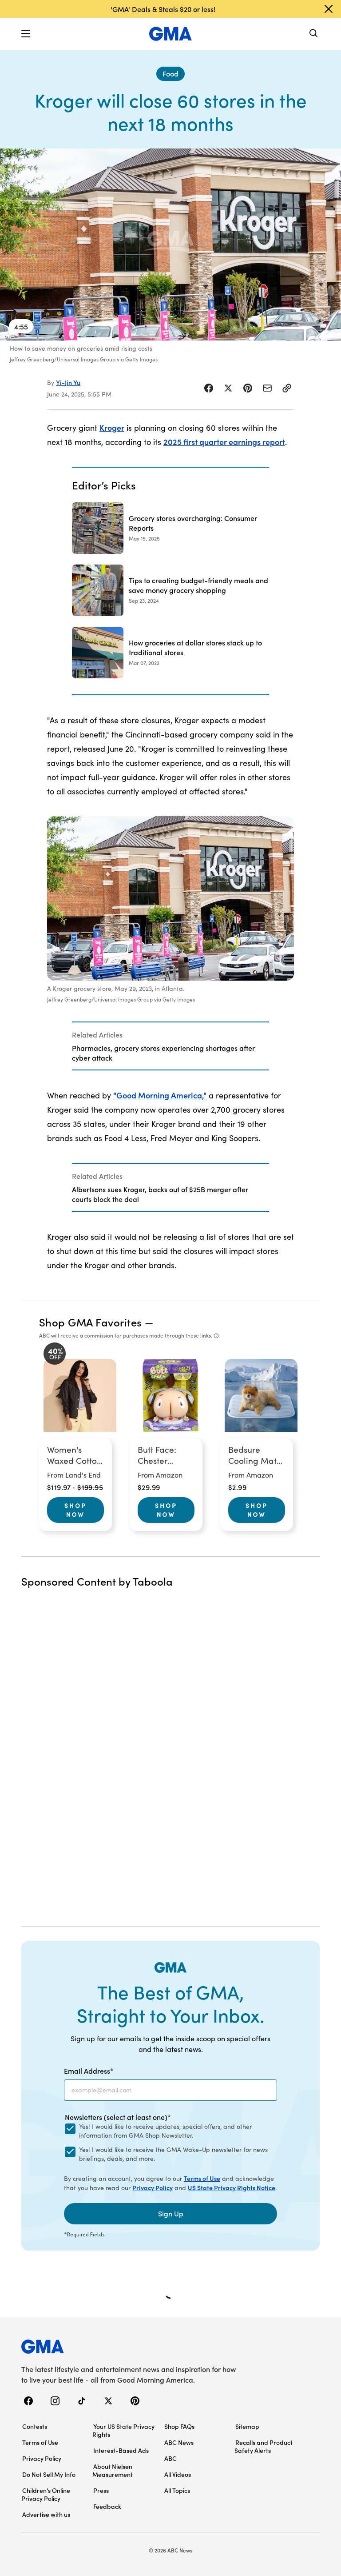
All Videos (178, 2474)
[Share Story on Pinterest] (248, 388)
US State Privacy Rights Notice (232, 2187)
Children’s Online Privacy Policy (46, 2494)
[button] (26, 34)
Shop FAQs (179, 2426)
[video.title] (170, 244)
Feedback (107, 2506)
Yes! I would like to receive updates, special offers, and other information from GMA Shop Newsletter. (165, 2131)
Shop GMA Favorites (91, 1322)
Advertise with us (46, 2514)
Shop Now (75, 1510)
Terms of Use (202, 2178)
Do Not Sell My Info (49, 2474)
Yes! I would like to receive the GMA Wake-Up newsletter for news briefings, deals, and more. (173, 2154)
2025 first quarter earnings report (224, 442)
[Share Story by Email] (267, 388)
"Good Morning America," (160, 1095)
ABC (170, 2458)
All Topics (177, 2490)
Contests (35, 2426)
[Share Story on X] (228, 388)
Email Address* (89, 2071)
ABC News (179, 2442)
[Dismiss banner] (329, 9)
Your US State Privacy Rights (123, 2430)
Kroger (112, 427)
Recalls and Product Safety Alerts (264, 2446)
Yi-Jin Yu (68, 382)
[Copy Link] (287, 388)
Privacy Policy (153, 2187)
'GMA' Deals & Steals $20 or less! (163, 9)
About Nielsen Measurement (113, 2470)
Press (101, 2490)
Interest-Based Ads (121, 2450)
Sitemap (247, 2426)
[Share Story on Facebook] (209, 388)
